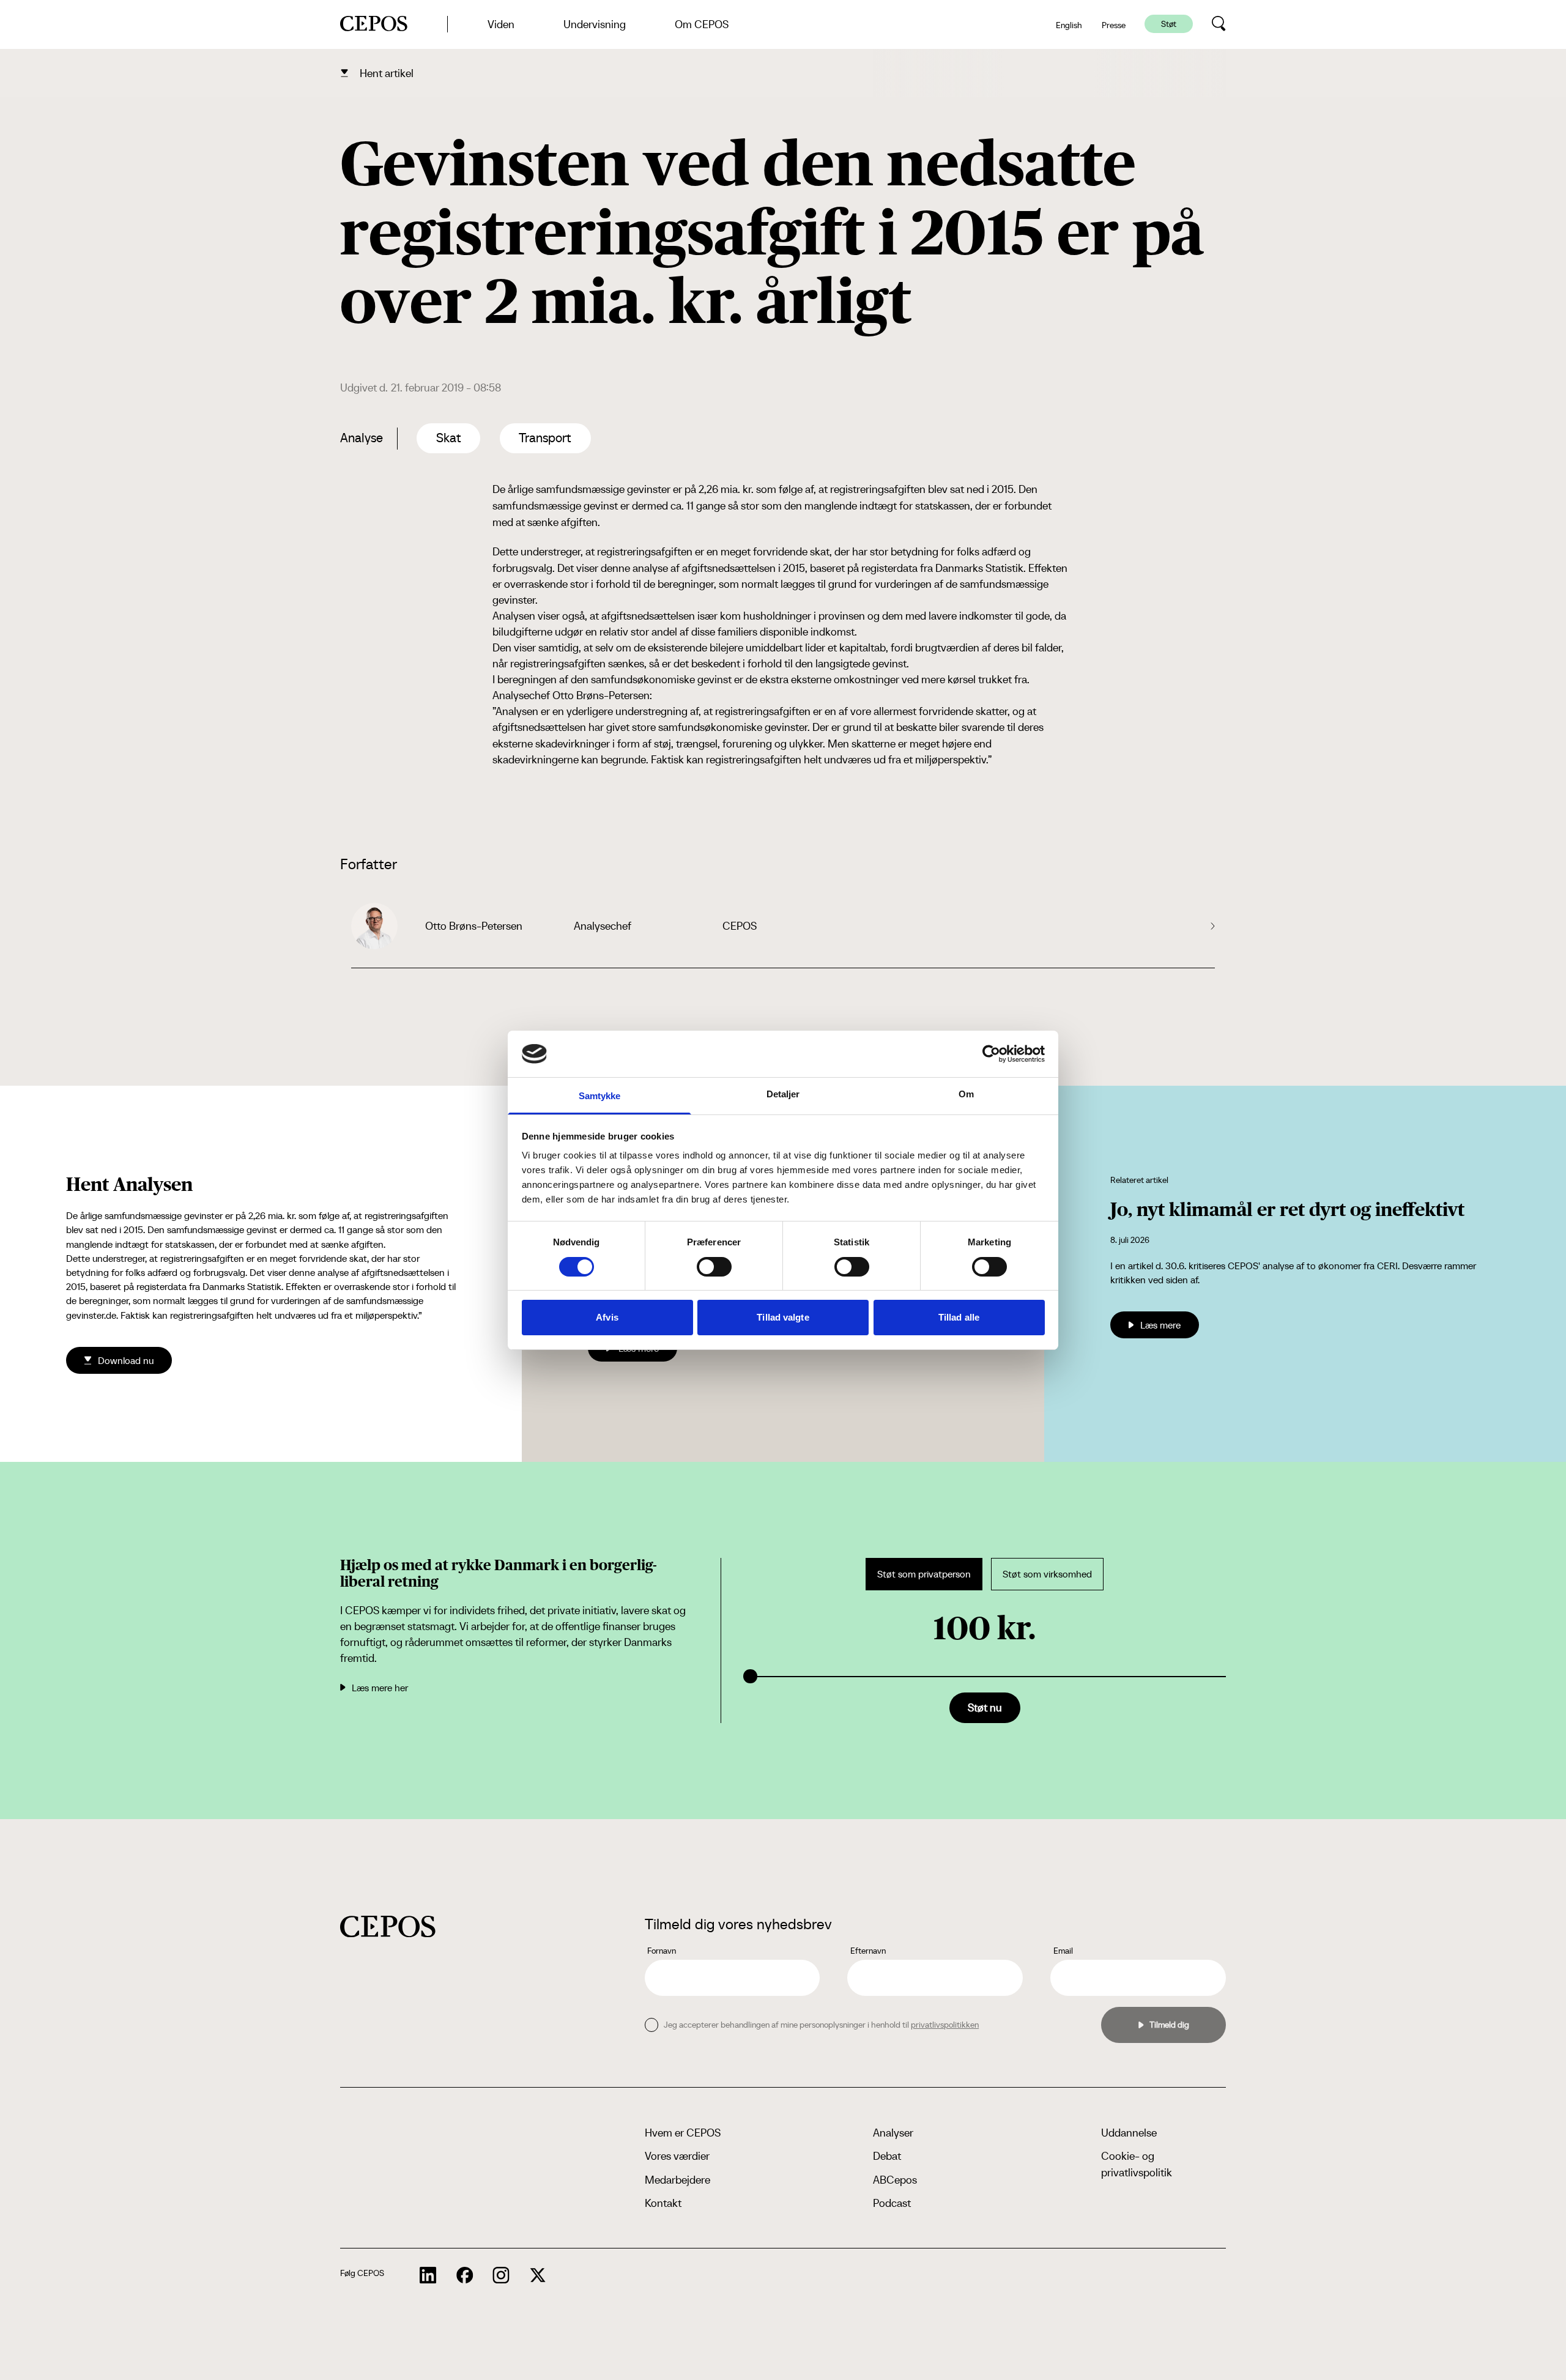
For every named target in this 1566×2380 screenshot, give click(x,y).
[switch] (714, 1267)
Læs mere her (380, 1688)
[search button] (1219, 24)
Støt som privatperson (924, 1574)
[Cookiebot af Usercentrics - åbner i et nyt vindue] (991, 1054)
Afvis (607, 1317)
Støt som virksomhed (1047, 1574)
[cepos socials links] (428, 2275)
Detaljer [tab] (783, 1094)
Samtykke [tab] (600, 1096)
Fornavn (662, 1951)
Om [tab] (966, 1094)
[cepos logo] (388, 1926)
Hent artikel (387, 73)
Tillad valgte (783, 1317)
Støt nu (985, 1707)
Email (1063, 1951)
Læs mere (1160, 1325)
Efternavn (868, 1951)
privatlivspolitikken (945, 2025)
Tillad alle (959, 1317)
